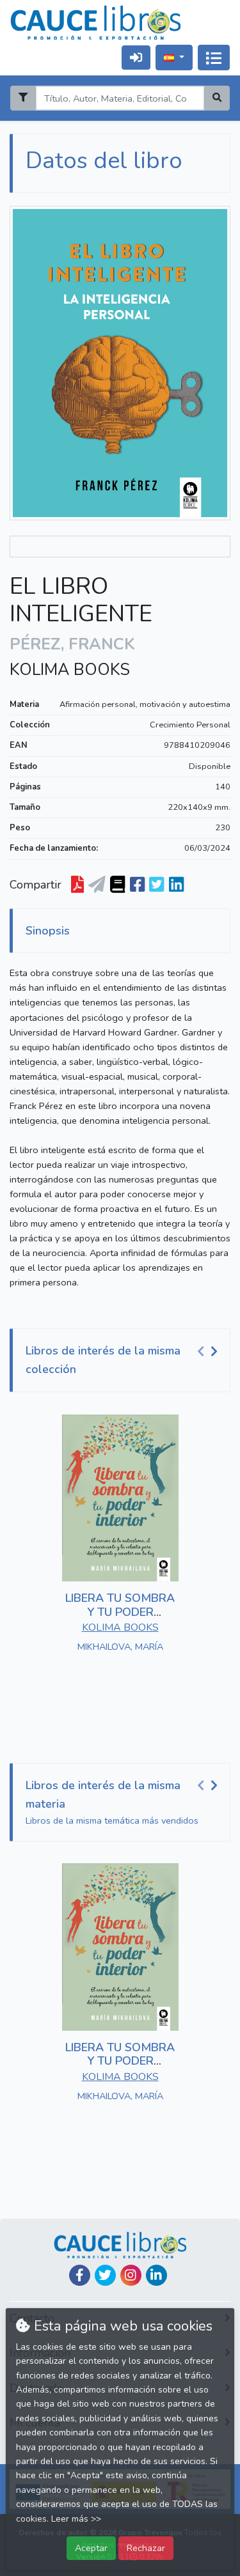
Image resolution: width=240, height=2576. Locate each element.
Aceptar (91, 2548)
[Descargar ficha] (77, 885)
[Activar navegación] (214, 58)
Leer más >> (76, 2519)
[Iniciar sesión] (136, 57)
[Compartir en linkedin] (176, 885)
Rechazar (146, 2548)
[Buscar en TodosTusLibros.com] (117, 885)
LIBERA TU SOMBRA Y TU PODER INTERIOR (120, 1612)
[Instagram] (131, 2275)
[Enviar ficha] (97, 885)
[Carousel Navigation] (209, 1351)
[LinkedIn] (156, 2275)
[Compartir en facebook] (137, 885)
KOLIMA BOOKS (70, 670)
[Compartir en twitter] (156, 885)
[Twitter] (105, 2275)
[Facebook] (80, 2275)
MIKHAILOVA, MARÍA (120, 1647)
